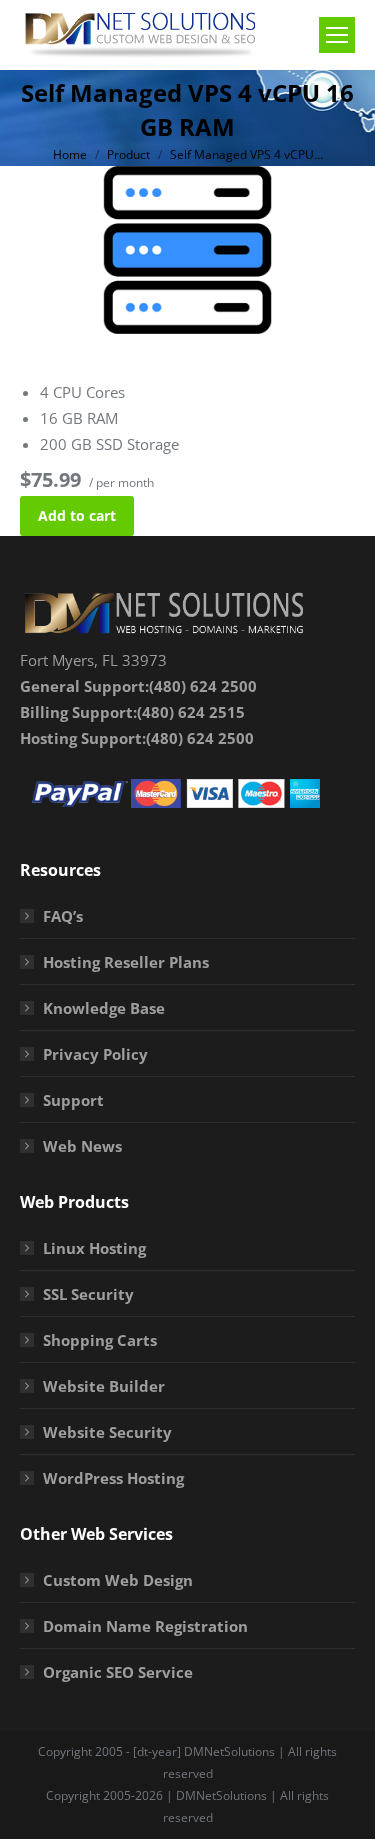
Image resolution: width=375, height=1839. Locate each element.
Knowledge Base (104, 1008)
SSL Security (88, 1294)
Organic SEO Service (118, 1672)
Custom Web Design (118, 1580)
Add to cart (77, 515)
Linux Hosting (94, 1248)
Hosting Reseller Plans (126, 962)
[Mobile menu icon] (337, 35)
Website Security (107, 1432)
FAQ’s (63, 916)
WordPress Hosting (113, 1478)
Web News (82, 1146)
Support (73, 1100)
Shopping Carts (100, 1340)
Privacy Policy (95, 1054)
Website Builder (104, 1386)
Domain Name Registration (145, 1626)
